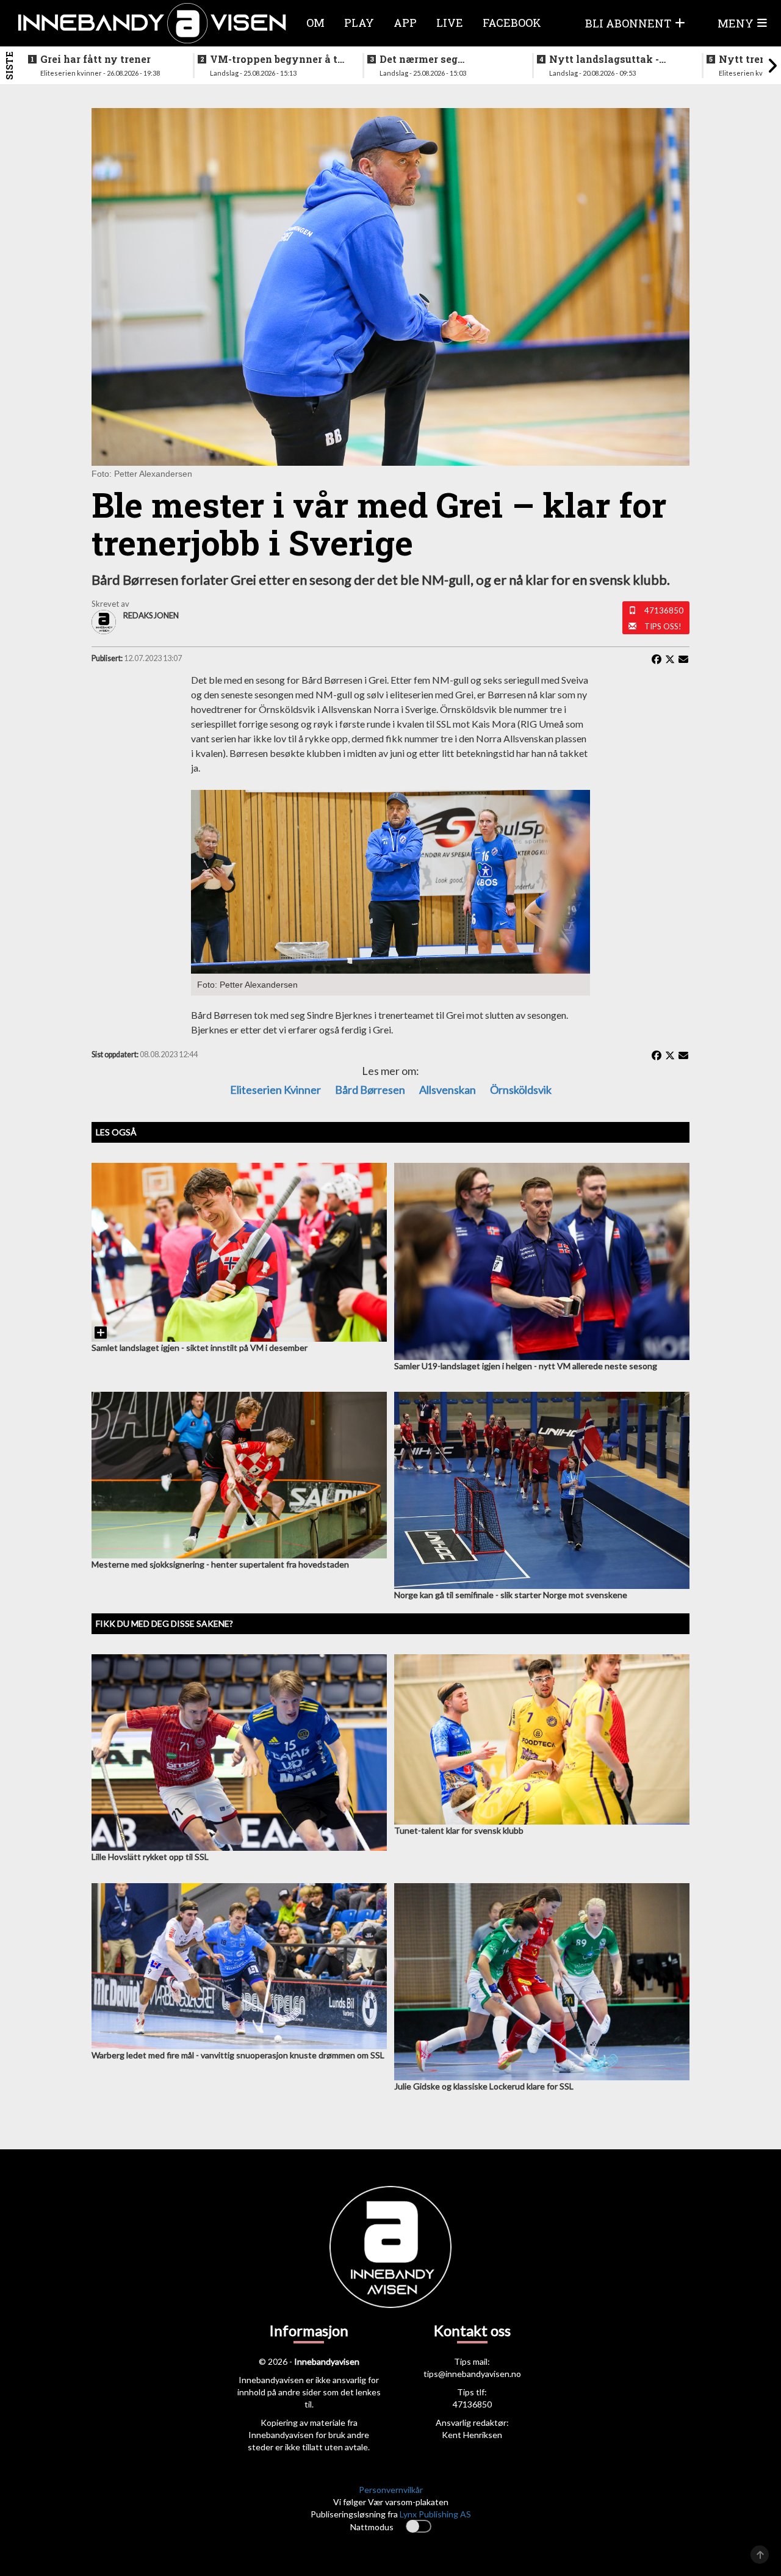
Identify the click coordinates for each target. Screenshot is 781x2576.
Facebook (512, 23)
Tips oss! (663, 626)
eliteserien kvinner (275, 1090)
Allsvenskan (448, 1090)
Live (450, 23)
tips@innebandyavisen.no (472, 2374)
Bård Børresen (370, 1090)
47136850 (664, 610)
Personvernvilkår (391, 2490)
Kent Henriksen (472, 2435)
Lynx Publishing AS (435, 2514)
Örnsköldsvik (521, 1090)
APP (405, 23)
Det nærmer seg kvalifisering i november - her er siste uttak (445, 59)
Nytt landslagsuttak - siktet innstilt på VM (604, 59)
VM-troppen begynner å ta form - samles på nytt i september (277, 59)
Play (359, 23)
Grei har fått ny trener (95, 59)
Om (315, 23)
